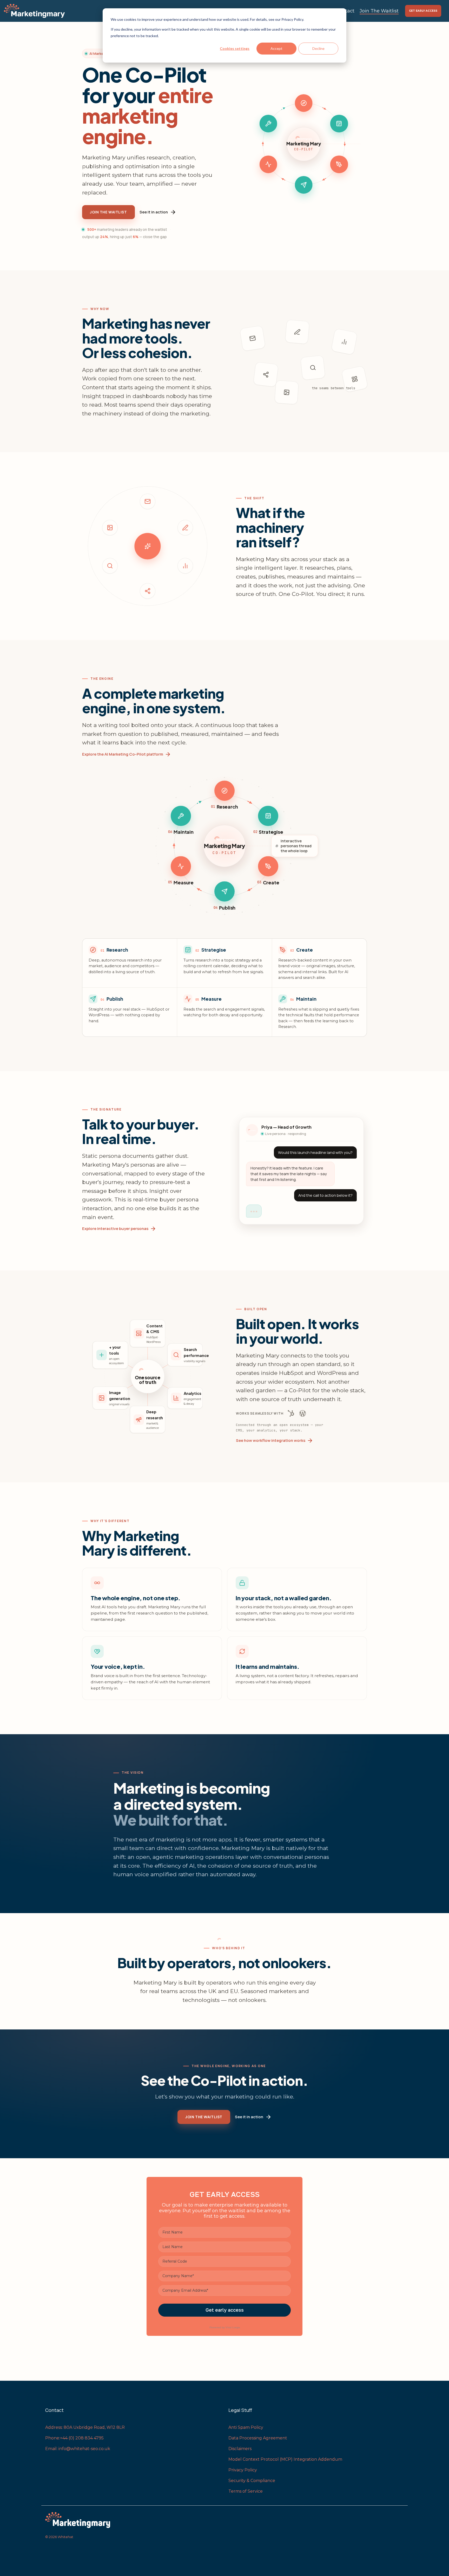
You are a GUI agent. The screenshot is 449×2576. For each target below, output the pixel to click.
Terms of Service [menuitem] (246, 2491)
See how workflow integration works (271, 1440)
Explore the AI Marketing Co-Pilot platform (123, 754)
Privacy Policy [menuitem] (243, 2470)
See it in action (154, 212)
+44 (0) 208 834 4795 (82, 2438)
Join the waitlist (108, 212)
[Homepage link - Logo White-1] (133, 2520)
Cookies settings (235, 48)
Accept (276, 48)
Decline (318, 48)
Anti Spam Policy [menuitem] (246, 2427)
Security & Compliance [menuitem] (252, 2481)
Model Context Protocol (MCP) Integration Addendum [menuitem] (285, 2459)
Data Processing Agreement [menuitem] (258, 2438)
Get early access (423, 11)
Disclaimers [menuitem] (240, 2449)
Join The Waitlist (379, 11)
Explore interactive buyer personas (115, 1229)
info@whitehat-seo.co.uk (85, 2449)
